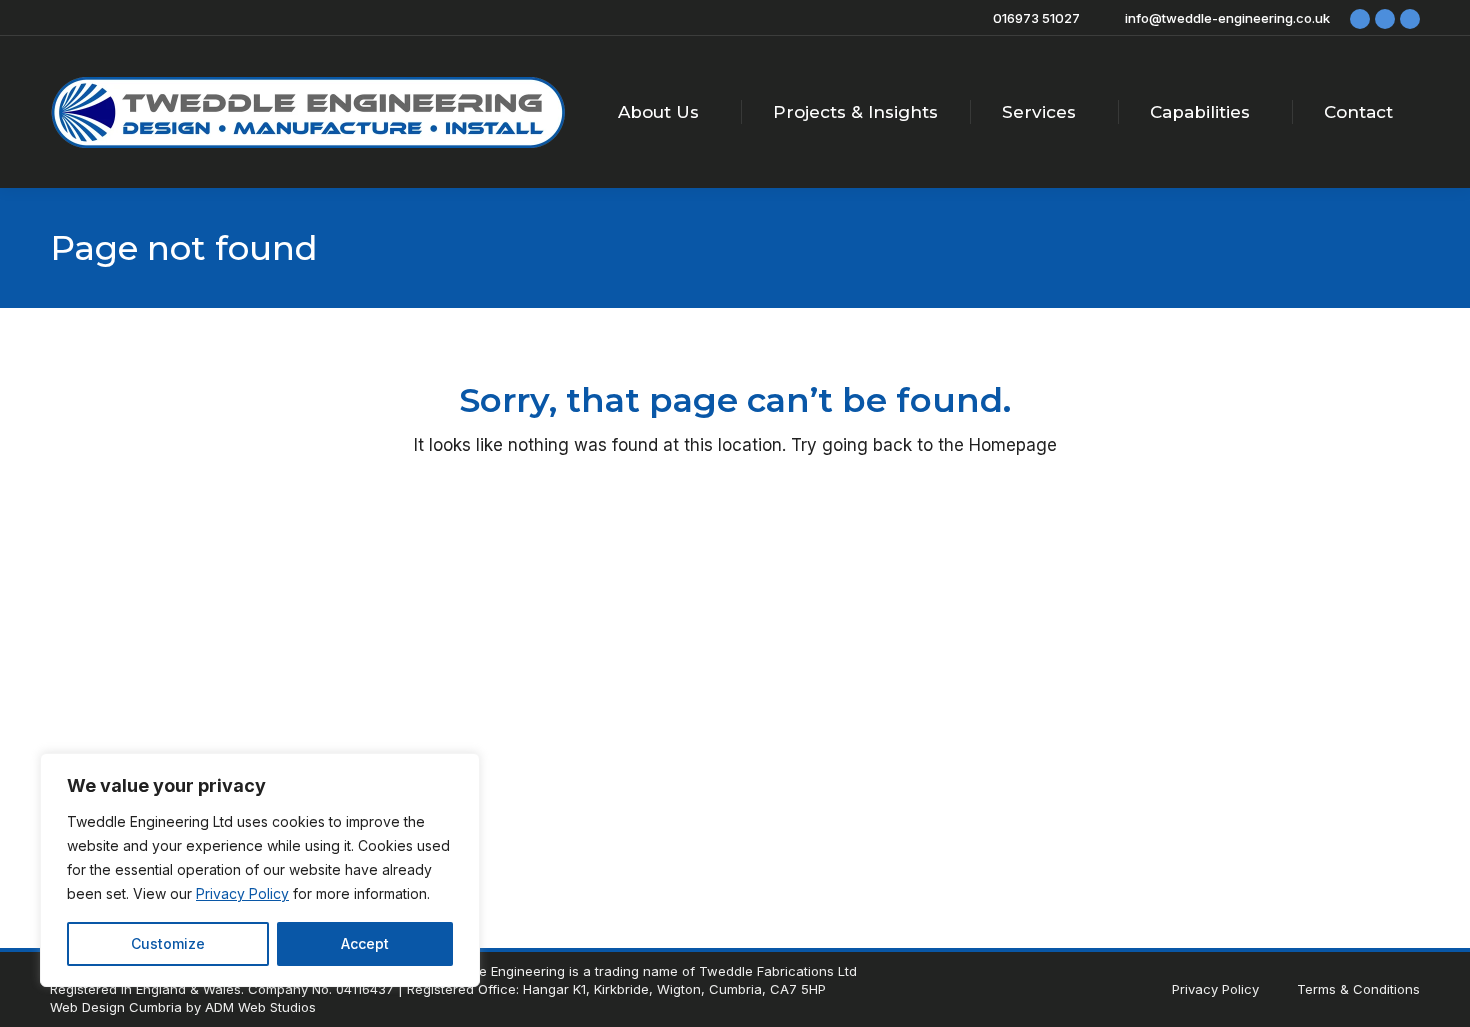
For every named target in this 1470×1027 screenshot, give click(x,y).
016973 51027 (1036, 18)
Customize (168, 943)
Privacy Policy (242, 893)
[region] (260, 870)
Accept (365, 943)
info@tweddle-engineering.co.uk (1227, 18)
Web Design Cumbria (116, 1007)
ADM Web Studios (260, 1007)
